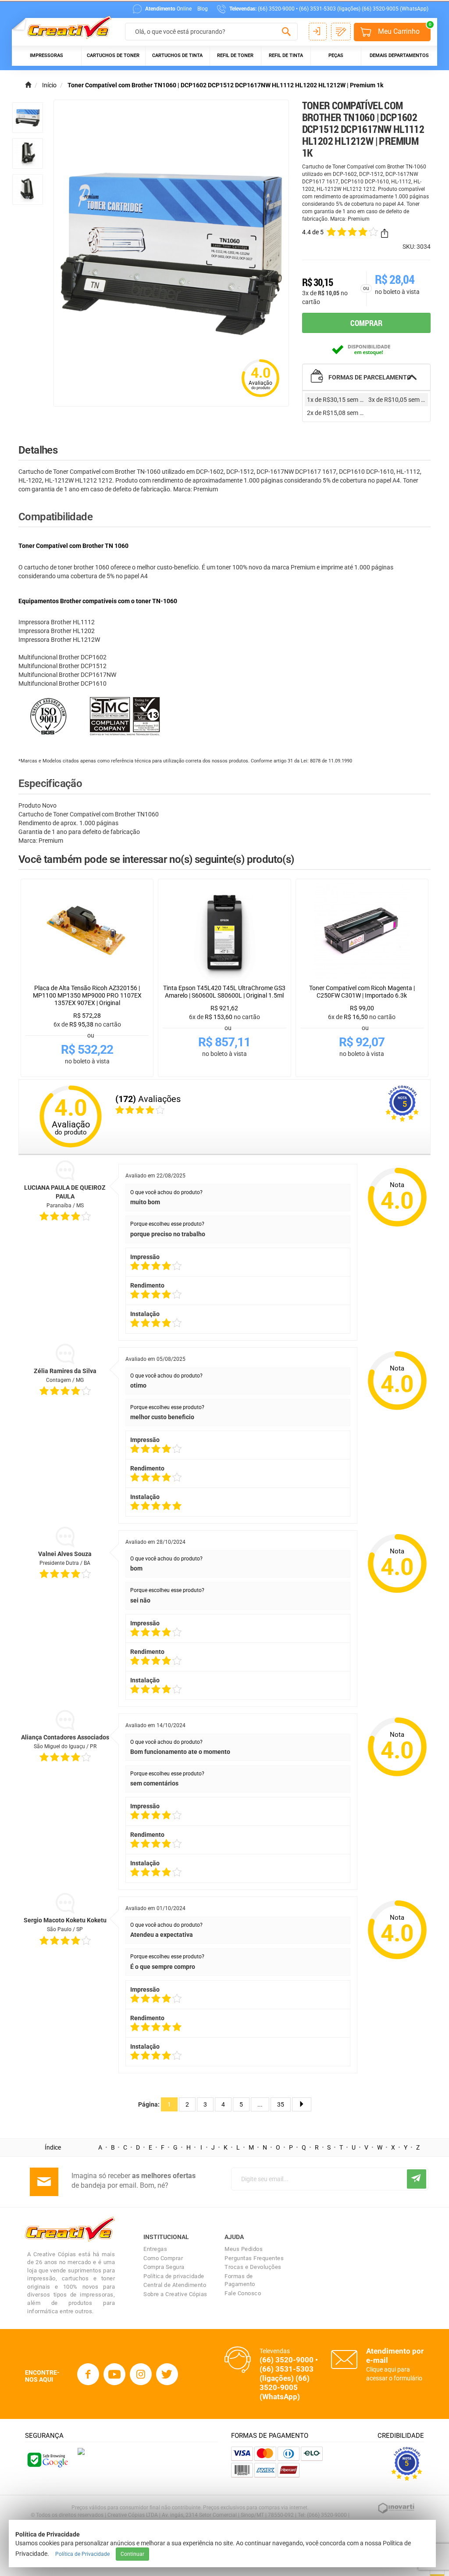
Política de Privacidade (82, 2554)
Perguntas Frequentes (254, 2258)
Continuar (132, 2554)
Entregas (155, 2249)
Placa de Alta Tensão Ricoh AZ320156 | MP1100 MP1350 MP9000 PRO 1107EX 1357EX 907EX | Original (87, 995)
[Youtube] (114, 2374)
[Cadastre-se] (341, 32)
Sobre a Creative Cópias (175, 2294)
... (260, 2104)
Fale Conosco (243, 2293)
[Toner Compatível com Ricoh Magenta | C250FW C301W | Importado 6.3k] (362, 932)
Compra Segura (164, 2267)
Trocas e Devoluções (253, 2267)
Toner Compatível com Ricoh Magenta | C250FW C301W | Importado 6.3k (362, 992)
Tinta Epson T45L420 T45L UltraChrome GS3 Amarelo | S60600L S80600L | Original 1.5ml (224, 992)
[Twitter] (167, 2374)
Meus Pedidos (244, 2249)
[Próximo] (302, 2104)
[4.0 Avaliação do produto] (260, 398)
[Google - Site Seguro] (47, 2459)
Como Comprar (163, 2258)
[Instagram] (141, 2374)
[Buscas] (287, 32)
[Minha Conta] (318, 32)
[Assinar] (417, 2179)
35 (281, 2104)
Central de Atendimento (175, 2285)
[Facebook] (88, 2374)
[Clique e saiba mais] (81, 2451)
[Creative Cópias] (65, 28)
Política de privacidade (174, 2276)
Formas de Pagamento (240, 2280)
